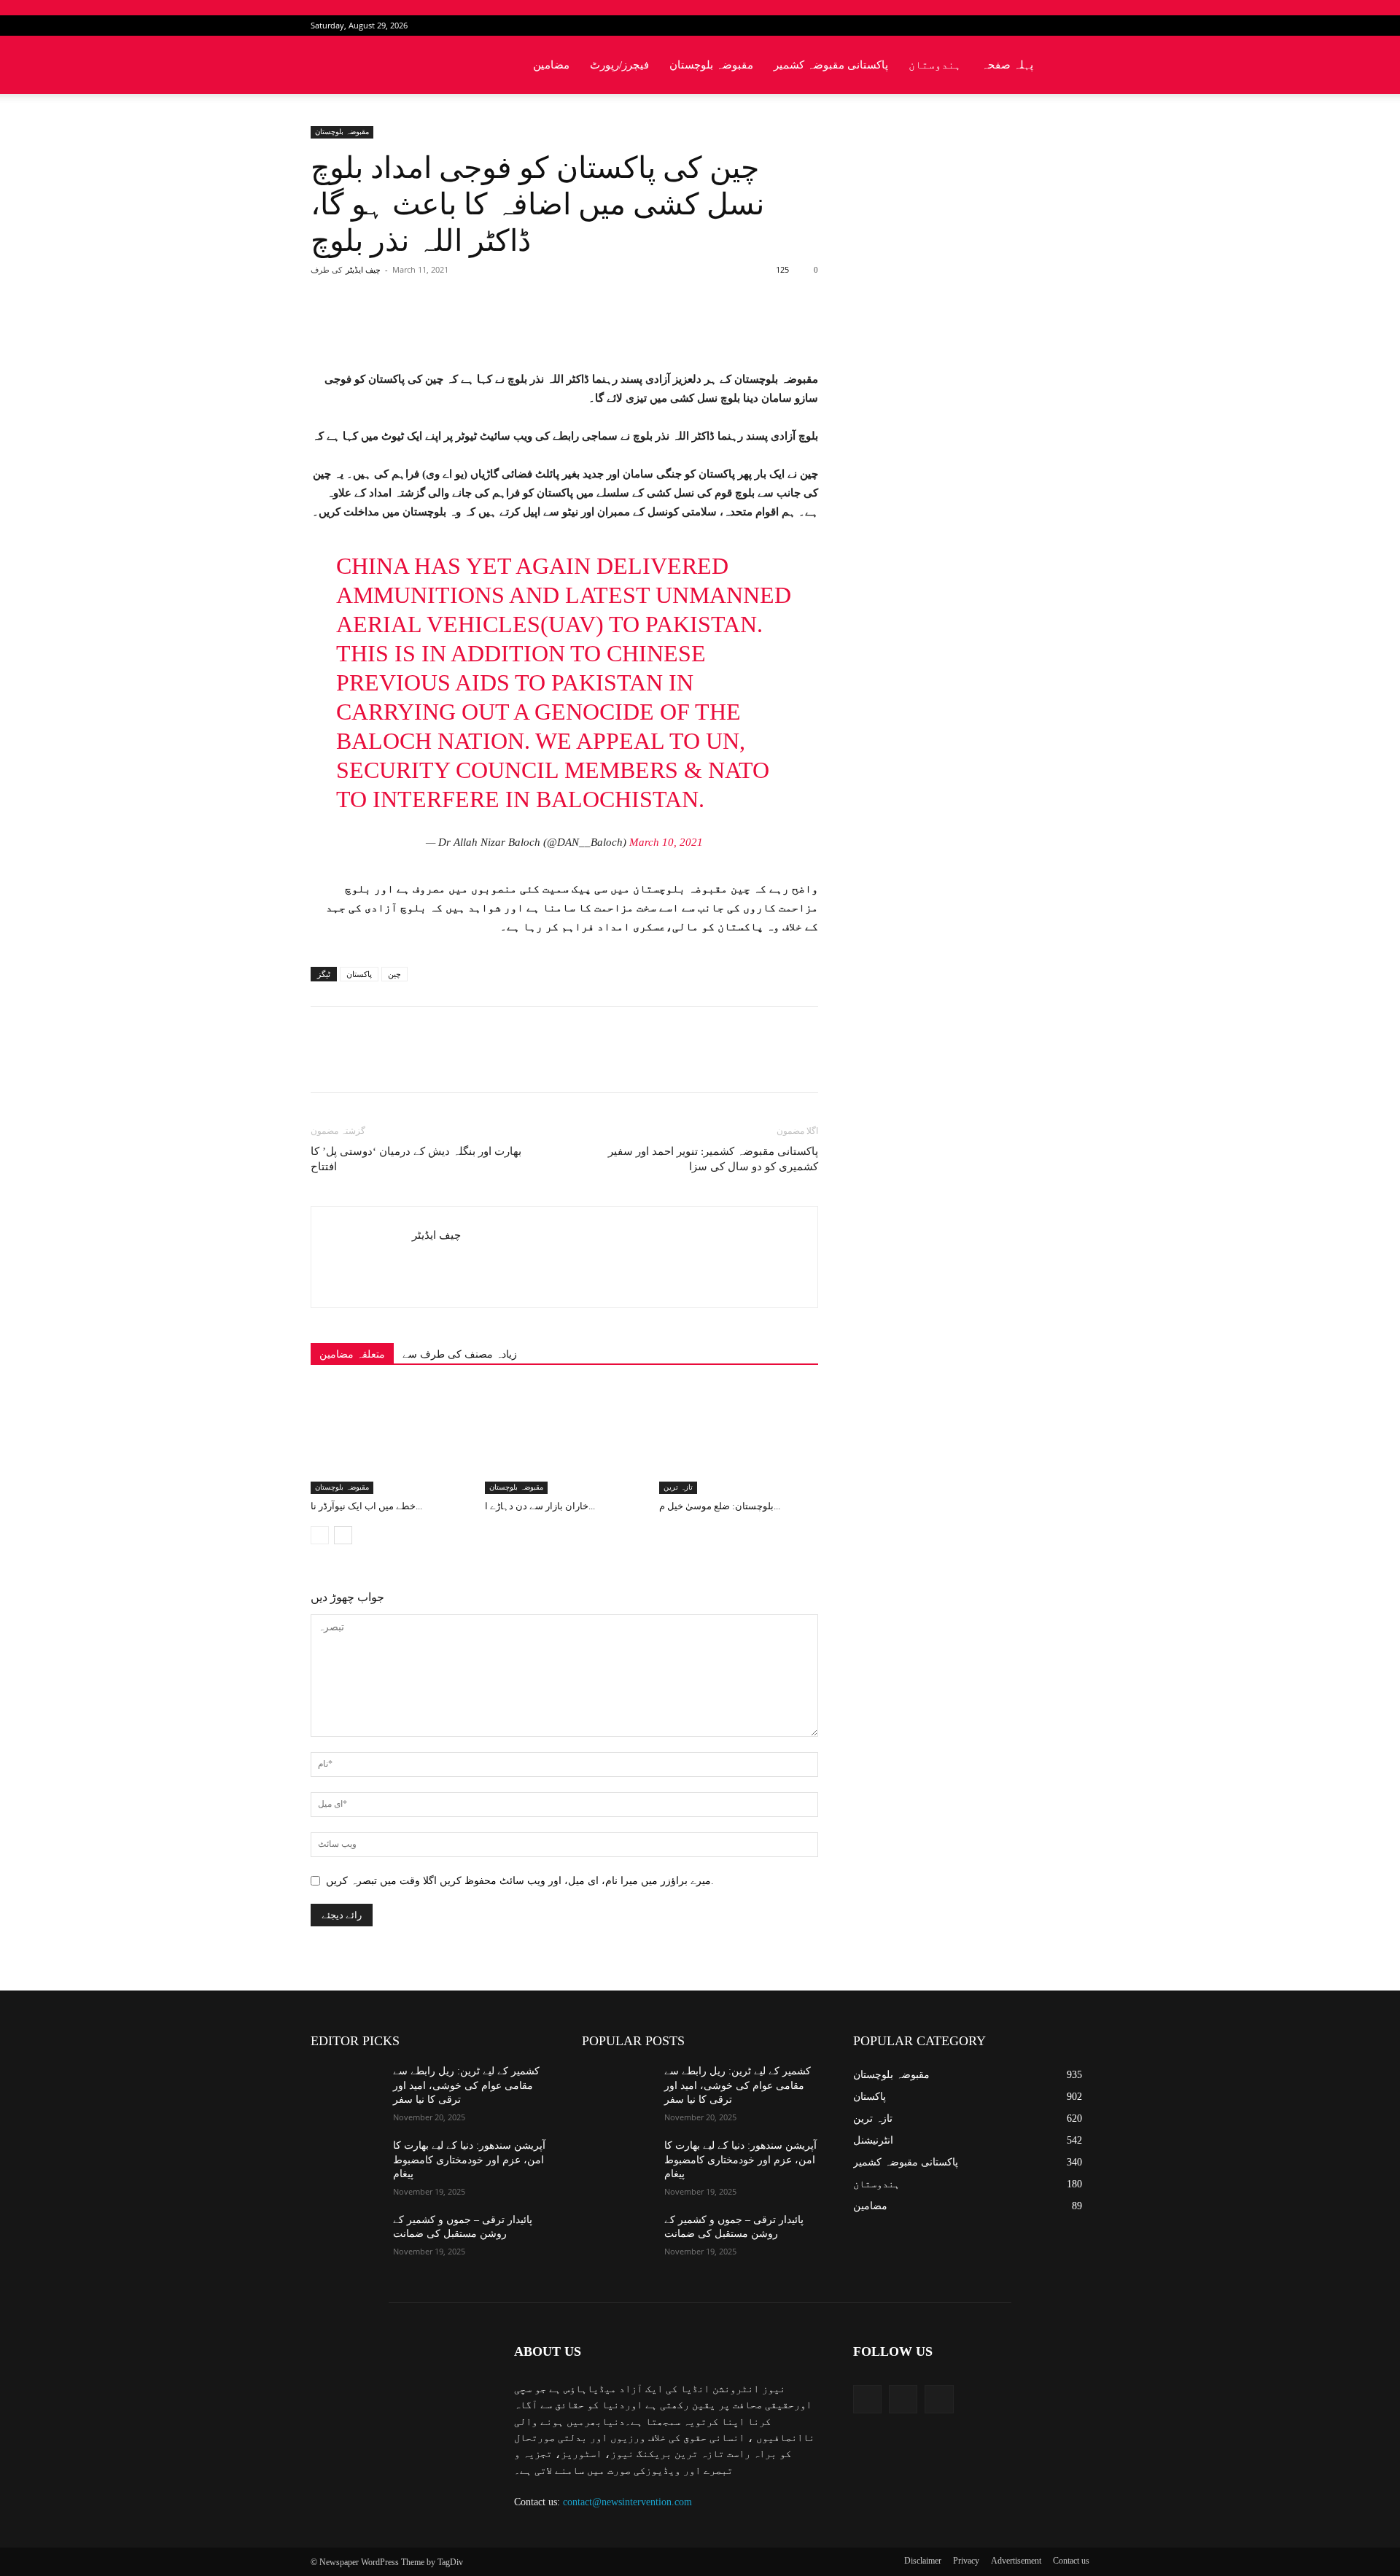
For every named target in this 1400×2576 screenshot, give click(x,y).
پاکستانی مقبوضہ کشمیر (831, 65)
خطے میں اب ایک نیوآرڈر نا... (366, 1506)
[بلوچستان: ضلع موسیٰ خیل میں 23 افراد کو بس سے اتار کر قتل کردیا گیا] (739, 1439)
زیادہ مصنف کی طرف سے (460, 1354)
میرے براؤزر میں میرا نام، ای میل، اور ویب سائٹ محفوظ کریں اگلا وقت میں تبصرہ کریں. (520, 1881)
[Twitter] (1054, 26)
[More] (548, 328)
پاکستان (359, 974)
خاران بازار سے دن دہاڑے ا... (540, 1506)
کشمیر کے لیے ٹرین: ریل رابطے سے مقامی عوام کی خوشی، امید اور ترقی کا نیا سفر (466, 2085)
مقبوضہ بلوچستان (711, 65)
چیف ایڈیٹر (363, 270)
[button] (1072, 66)
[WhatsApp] (514, 328)
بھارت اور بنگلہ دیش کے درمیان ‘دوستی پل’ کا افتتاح (416, 1159)
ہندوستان (935, 65)
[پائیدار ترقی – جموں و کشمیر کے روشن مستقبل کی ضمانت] (346, 2238)
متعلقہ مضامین (352, 1354)
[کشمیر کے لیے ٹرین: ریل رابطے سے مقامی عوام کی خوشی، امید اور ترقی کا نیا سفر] (346, 2089)
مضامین (551, 65)
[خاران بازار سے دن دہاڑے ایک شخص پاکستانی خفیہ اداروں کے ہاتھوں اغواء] (564, 1439)
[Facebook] (1030, 26)
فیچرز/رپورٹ (619, 65)
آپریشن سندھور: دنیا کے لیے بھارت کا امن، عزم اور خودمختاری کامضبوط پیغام (469, 2160)
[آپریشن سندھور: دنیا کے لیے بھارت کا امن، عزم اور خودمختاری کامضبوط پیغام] (346, 2163)
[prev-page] (320, 1535)
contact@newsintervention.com (627, 2502)
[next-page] (343, 1535)
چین (394, 974)
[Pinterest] (481, 328)
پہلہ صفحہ (1007, 65)
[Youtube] (1078, 26)
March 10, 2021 (666, 842)
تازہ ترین (678, 1487)
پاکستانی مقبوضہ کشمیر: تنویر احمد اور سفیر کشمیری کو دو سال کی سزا (713, 1159)
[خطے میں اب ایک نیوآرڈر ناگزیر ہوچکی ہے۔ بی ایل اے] (390, 1439)
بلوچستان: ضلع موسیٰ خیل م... (720, 1506)
